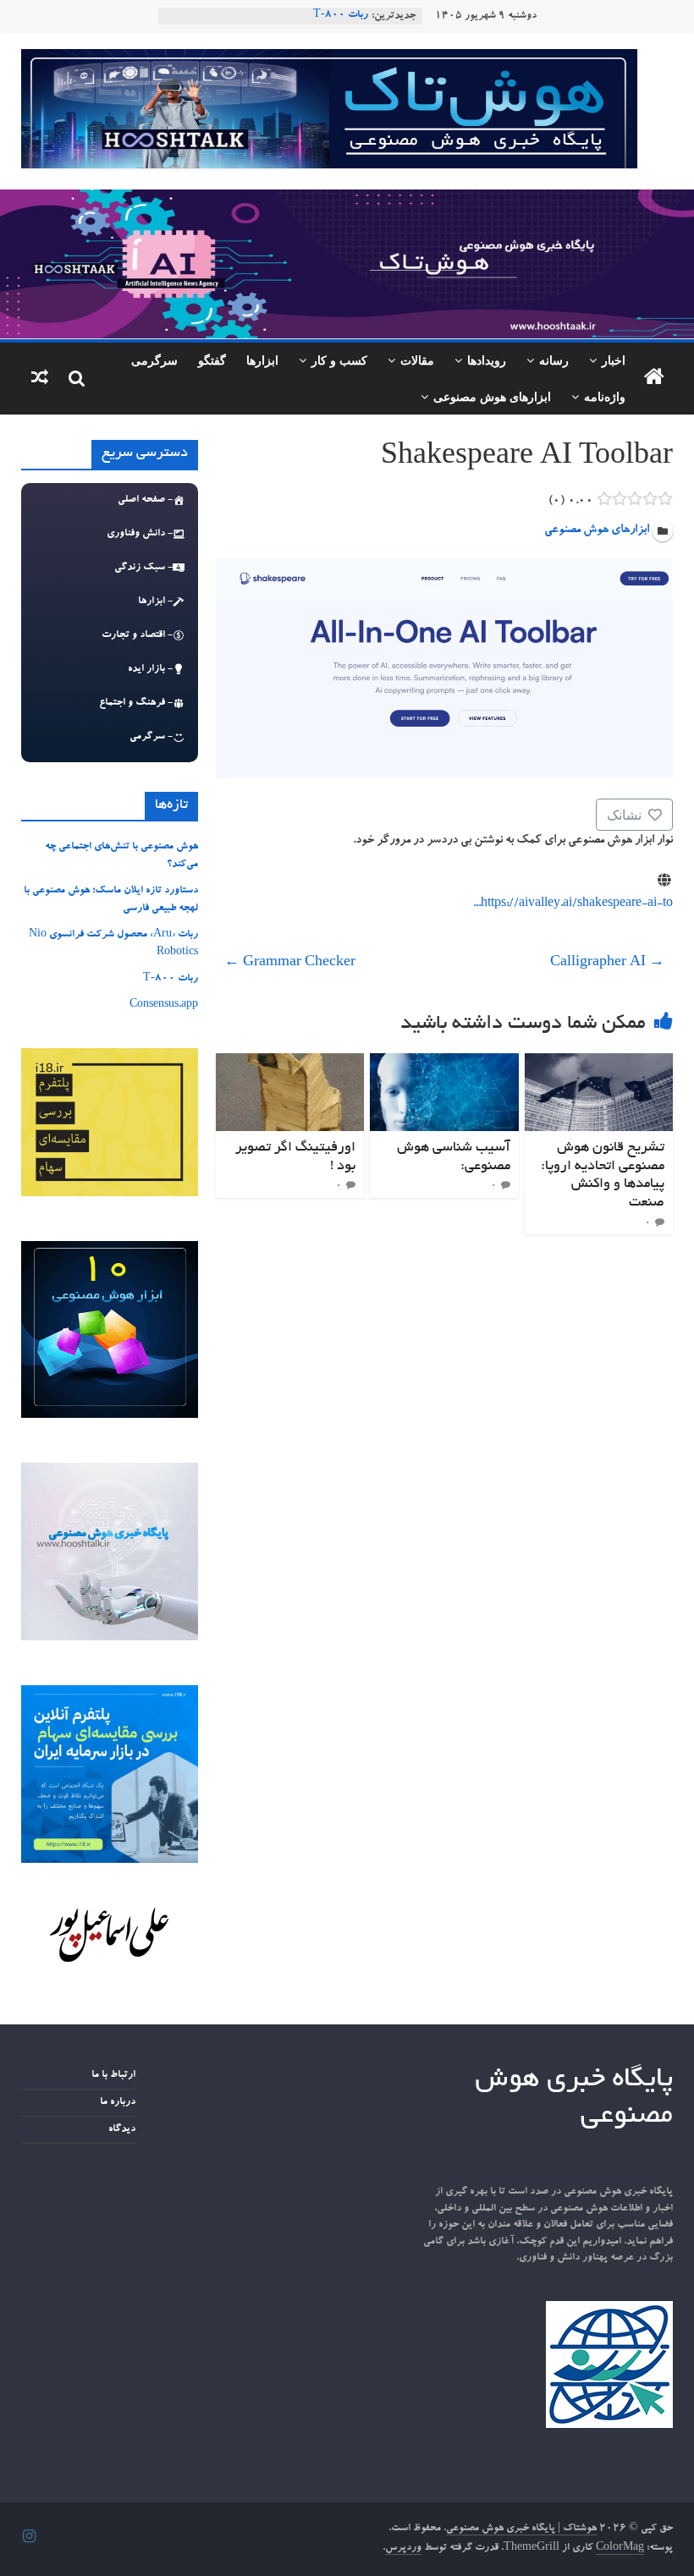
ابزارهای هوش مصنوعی (492, 396)
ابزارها (262, 360)
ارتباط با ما (113, 2075)
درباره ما (118, 2102)
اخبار (614, 360)
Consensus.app (164, 1005)
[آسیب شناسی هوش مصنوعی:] (444, 1063)
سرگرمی (154, 360)
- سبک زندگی (143, 568)
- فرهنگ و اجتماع (136, 703)
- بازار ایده (150, 669)
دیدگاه (122, 2129)
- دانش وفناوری (140, 534)
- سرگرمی (151, 737)
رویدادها (487, 360)
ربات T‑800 (341, 16)
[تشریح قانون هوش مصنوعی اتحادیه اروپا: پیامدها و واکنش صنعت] (599, 1063)
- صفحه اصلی (145, 500)
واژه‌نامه (605, 396)
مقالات (417, 360)
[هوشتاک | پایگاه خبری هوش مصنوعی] (347, 200)
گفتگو (212, 360)
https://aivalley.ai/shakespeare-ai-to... (573, 904)
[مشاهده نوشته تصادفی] (40, 379)
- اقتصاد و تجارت (137, 635)
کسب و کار (339, 360)
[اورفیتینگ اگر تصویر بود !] (290, 1063)
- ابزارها (155, 601)
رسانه (554, 360)
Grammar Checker (290, 964)
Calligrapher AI (607, 964)
